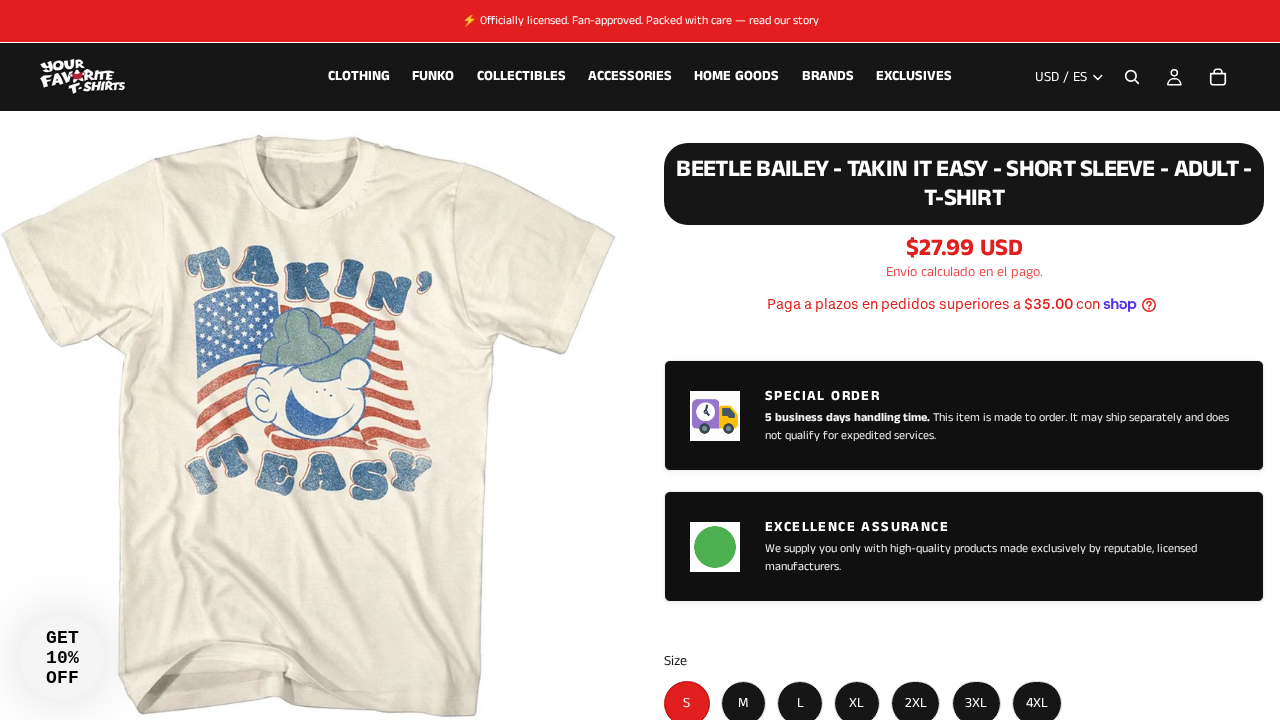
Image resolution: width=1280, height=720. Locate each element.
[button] (62, 658)
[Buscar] (1132, 77)
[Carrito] (1218, 77)
